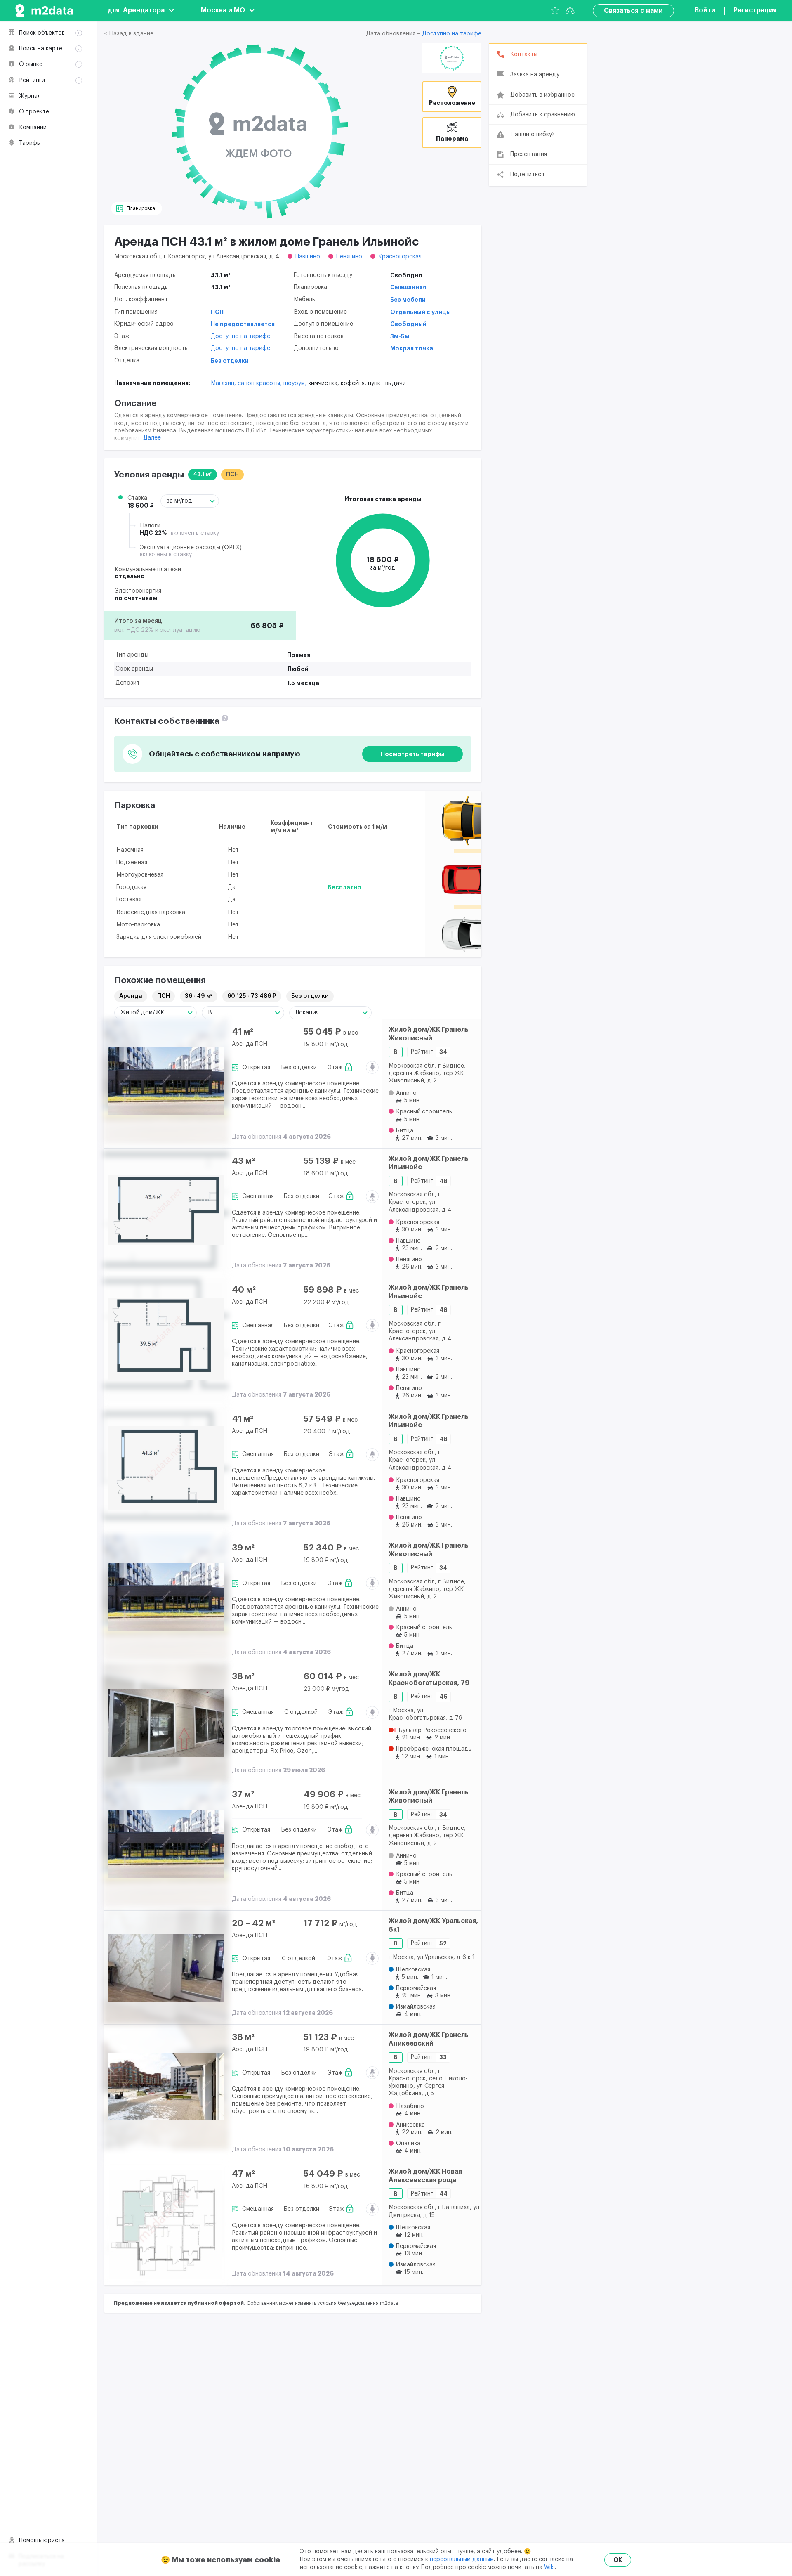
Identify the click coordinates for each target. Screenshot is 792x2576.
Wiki (549, 2567)
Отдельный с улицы (421, 312)
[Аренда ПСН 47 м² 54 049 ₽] (166, 2223)
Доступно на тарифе (452, 34)
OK (618, 2560)
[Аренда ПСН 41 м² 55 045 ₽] (166, 1081)
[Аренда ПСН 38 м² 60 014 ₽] (166, 1723)
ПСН (217, 312)
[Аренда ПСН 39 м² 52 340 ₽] (166, 1597)
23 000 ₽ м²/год (326, 1689)
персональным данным (462, 2559)
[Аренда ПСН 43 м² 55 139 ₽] (166, 1210)
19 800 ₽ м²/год (326, 1045)
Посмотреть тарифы (412, 754)
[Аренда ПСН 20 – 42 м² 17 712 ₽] (166, 1967)
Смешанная (408, 287)
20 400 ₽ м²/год (327, 1432)
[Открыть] (452, 58)
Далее (152, 438)
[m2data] (44, 11)
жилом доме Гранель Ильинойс (329, 242)
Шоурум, (296, 383)
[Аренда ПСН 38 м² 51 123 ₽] (166, 2087)
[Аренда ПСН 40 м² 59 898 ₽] (166, 1339)
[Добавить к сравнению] (369, 1053)
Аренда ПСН (250, 1044)
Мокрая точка (412, 348)
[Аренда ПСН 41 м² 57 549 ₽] (166, 1468)
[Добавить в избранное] (369, 1033)
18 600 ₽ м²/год (326, 1174)
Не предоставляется (243, 324)
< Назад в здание (129, 34)
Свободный (408, 324)
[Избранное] (555, 11)
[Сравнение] (570, 11)
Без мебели (408, 300)
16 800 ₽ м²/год (326, 2186)
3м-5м (400, 336)
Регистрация (755, 10)
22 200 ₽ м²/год (326, 1302)
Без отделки (230, 361)
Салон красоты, (260, 383)
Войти (705, 10)
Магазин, (224, 383)
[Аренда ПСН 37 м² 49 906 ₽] (166, 1844)
